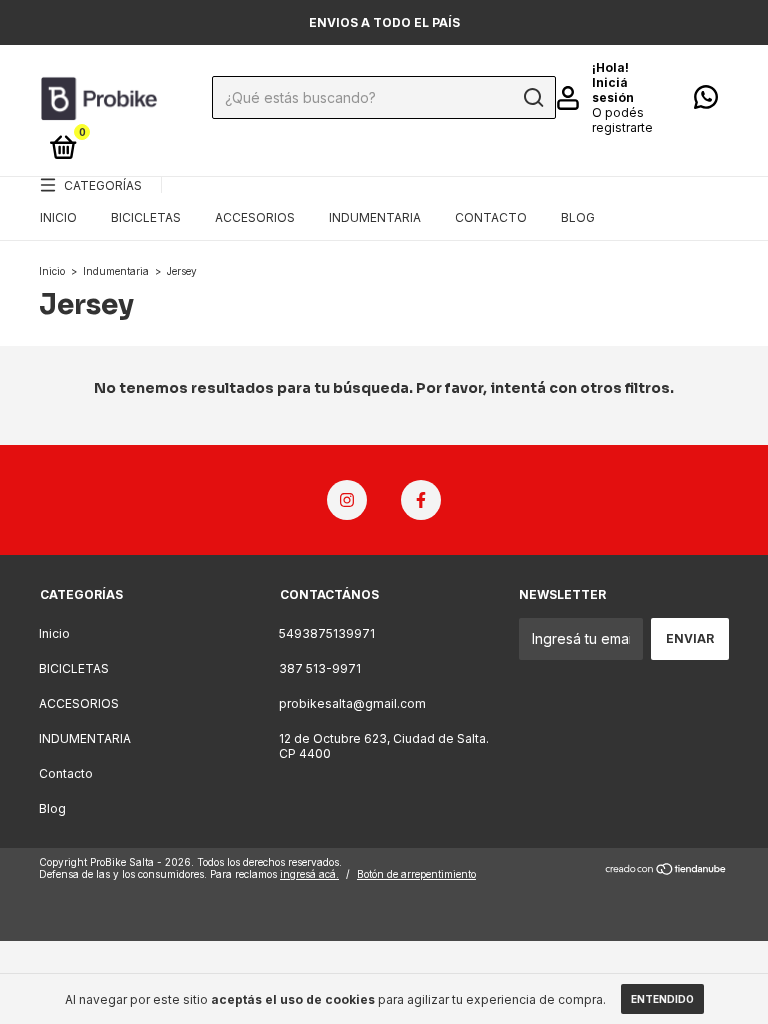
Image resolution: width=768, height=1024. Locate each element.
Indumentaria (116, 271)
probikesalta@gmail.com (352, 703)
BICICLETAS (146, 217)
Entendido (662, 999)
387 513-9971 (320, 668)
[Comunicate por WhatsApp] (706, 101)
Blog (578, 217)
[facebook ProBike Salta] (421, 500)
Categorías (103, 185)
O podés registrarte (622, 120)
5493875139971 (327, 633)
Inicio (58, 217)
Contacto (491, 217)
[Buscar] (532, 98)
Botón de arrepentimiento (416, 874)
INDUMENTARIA (375, 217)
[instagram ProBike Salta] (347, 500)
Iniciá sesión (613, 90)
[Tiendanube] (666, 870)
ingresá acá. (309, 874)
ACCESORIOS (255, 217)
